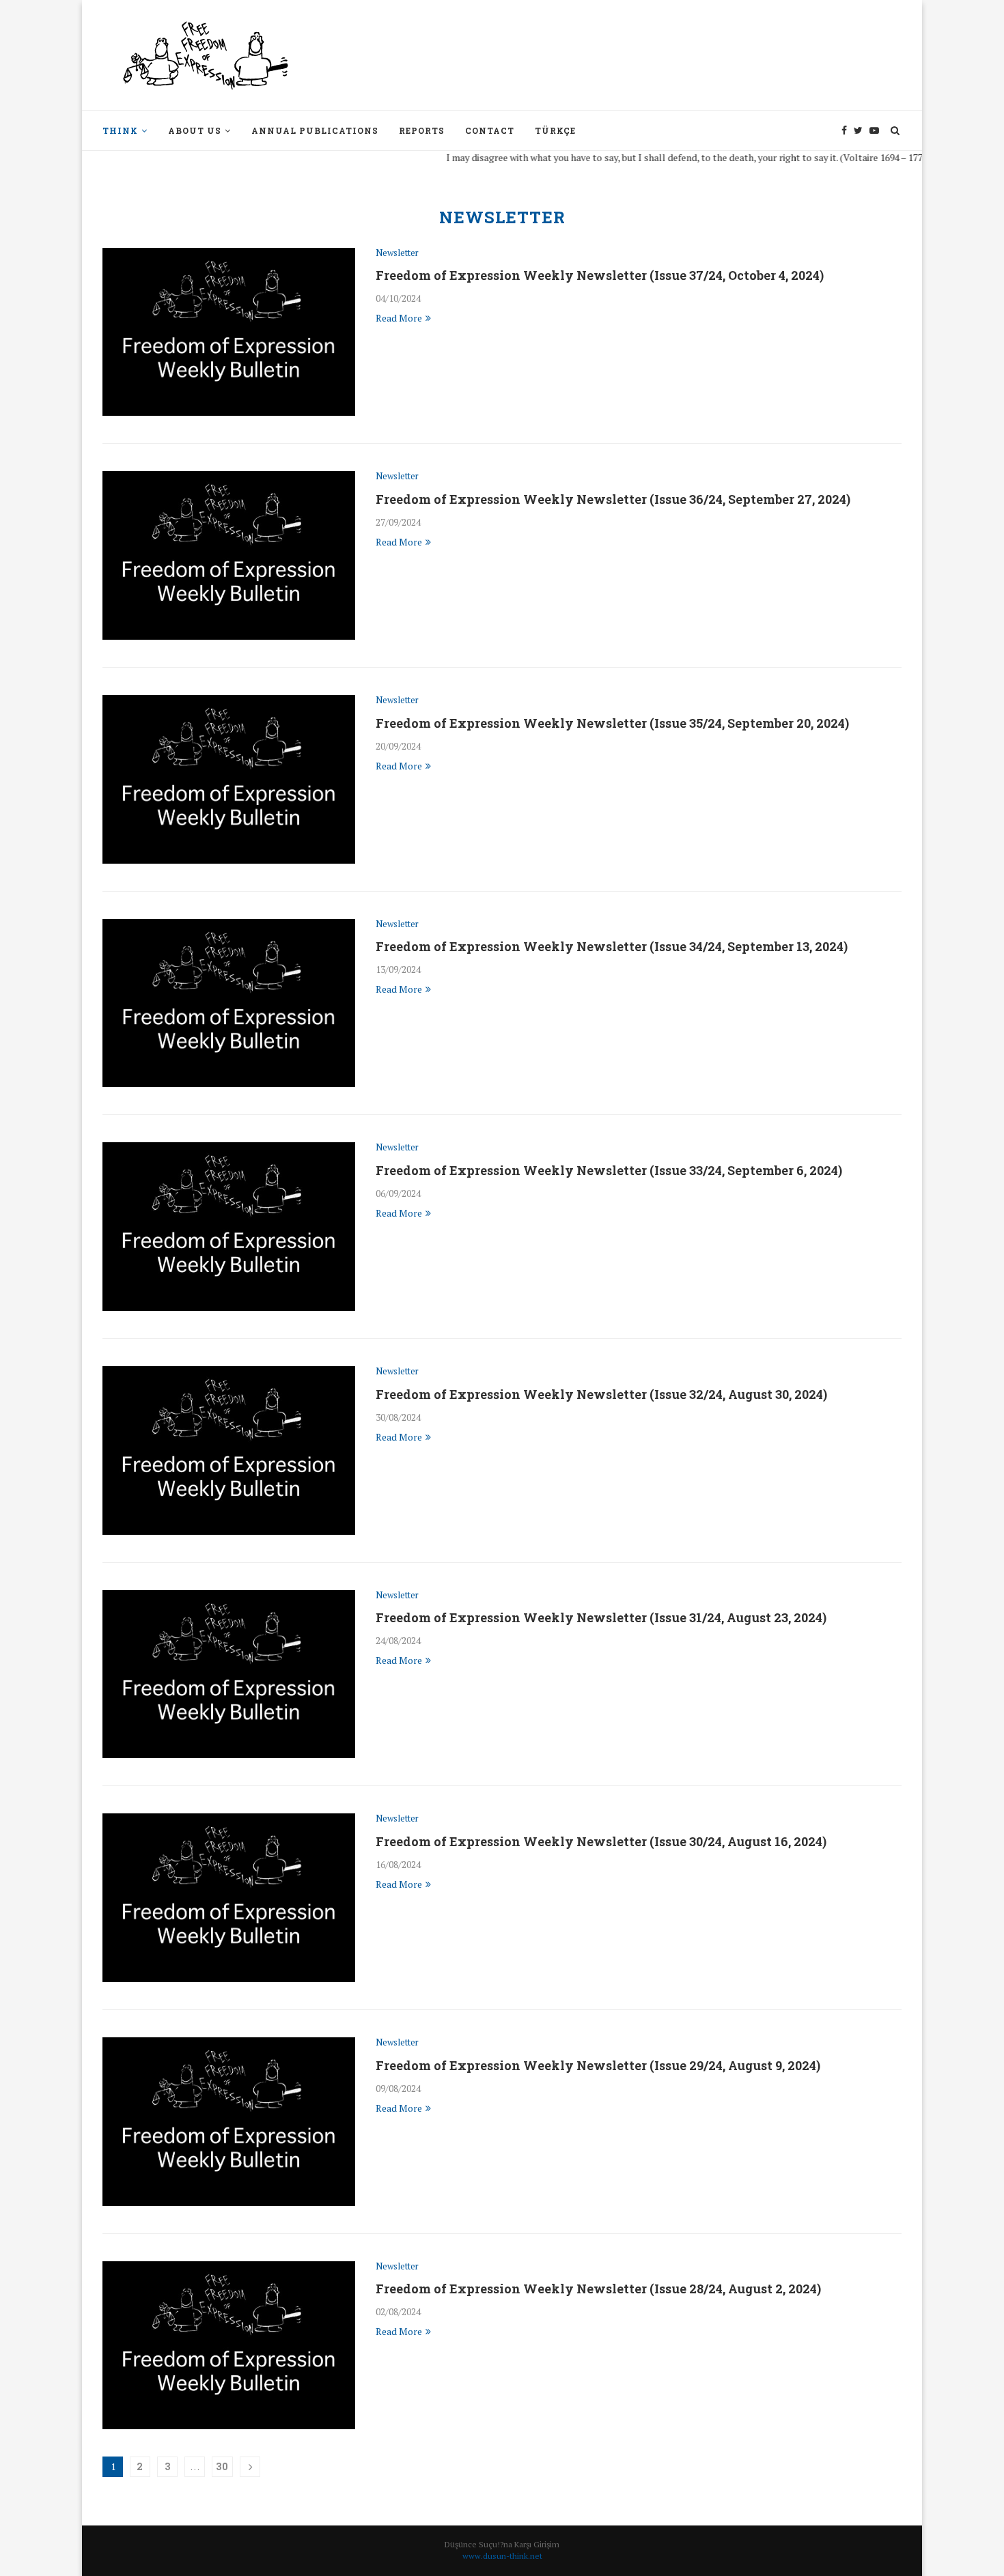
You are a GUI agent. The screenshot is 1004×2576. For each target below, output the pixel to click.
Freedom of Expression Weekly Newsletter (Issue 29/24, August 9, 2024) (598, 2065)
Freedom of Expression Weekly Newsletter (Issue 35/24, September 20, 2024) (612, 723)
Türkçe (555, 130)
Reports (422, 130)
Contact (490, 130)
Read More (399, 318)
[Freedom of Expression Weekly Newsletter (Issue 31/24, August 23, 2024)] (229, 1674)
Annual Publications (315, 130)
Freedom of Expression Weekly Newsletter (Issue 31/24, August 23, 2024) (601, 1617)
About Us (195, 130)
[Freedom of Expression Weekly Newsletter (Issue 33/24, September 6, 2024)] (229, 1227)
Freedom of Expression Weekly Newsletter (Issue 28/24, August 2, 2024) (598, 2289)
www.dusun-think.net (502, 2556)
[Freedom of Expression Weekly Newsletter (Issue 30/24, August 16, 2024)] (229, 1898)
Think (120, 130)
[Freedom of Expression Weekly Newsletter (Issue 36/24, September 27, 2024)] (229, 555)
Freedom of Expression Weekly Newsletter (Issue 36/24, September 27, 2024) (613, 499)
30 (222, 2466)
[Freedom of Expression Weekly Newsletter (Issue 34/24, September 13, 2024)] (229, 1003)
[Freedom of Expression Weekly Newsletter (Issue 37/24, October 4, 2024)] (229, 332)
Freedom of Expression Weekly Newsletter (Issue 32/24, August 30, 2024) (601, 1394)
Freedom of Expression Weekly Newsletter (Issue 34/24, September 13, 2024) (612, 946)
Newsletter (397, 253)
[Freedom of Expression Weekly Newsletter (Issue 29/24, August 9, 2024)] (229, 2122)
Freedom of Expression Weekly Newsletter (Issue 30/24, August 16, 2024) (601, 1841)
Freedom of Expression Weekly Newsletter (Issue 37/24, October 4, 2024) (600, 275)
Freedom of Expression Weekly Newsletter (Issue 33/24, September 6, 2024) (609, 1170)
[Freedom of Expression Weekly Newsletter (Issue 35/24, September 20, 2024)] (229, 779)
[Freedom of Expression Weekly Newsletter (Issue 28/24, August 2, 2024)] (229, 2346)
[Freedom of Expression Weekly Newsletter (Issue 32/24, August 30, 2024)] (229, 1450)
